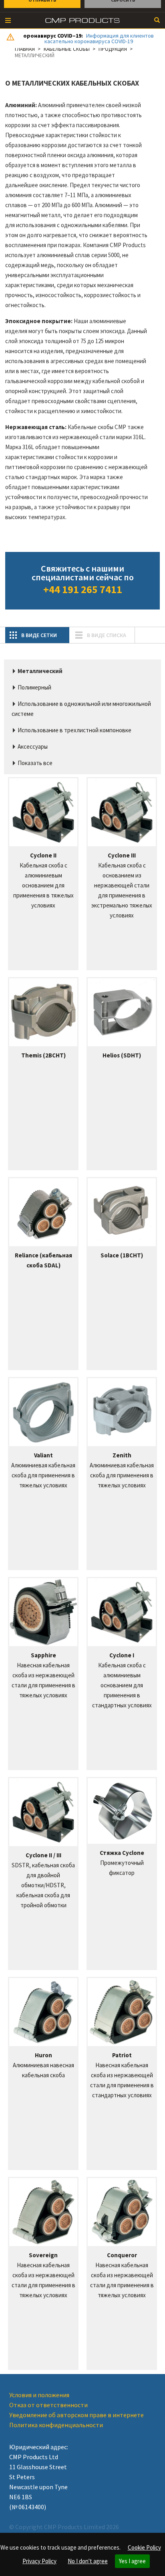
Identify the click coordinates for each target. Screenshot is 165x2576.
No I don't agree (88, 2561)
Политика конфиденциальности (56, 2425)
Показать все (35, 763)
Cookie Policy (144, 2547)
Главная (25, 49)
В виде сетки (39, 635)
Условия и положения (39, 2395)
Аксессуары (33, 746)
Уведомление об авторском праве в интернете (76, 2415)
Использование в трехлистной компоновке (74, 730)
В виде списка (107, 635)
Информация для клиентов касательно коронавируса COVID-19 (99, 38)
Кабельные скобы (67, 49)
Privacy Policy (39, 2561)
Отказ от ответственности (48, 2405)
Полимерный (34, 687)
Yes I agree (132, 2561)
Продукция (113, 49)
